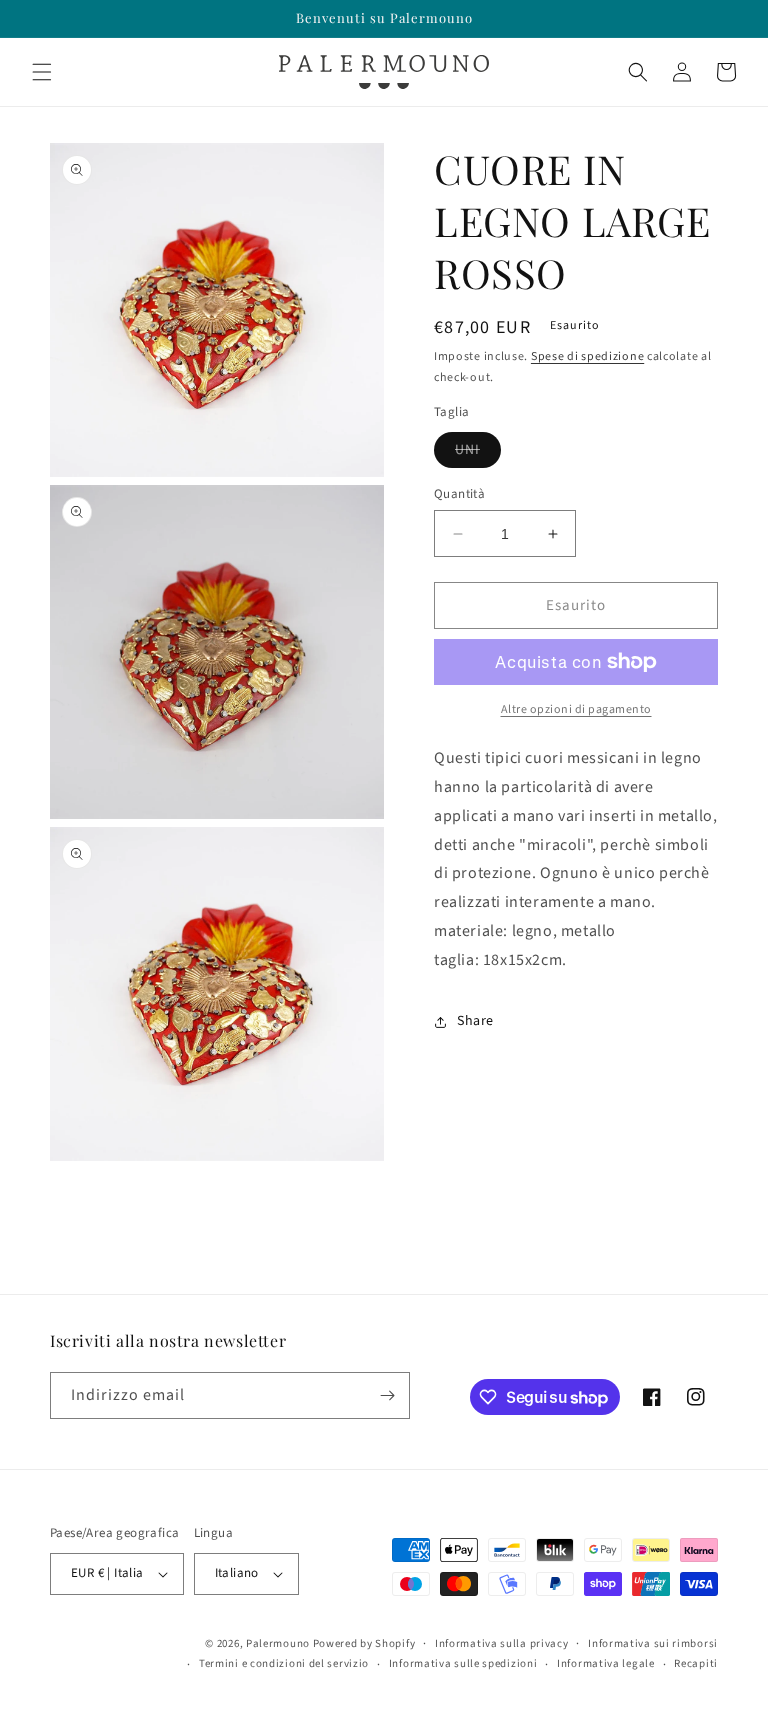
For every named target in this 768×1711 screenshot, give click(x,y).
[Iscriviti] (387, 1395)
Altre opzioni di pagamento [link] (576, 709)
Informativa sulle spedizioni (463, 1663)
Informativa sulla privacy (502, 1643)
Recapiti (696, 1663)
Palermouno (278, 1643)
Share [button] (475, 1021)
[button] (42, 72)
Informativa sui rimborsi (653, 1643)
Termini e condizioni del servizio (284, 1663)
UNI (478, 453)
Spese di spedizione (587, 356)
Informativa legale (606, 1663)
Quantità (459, 494)
